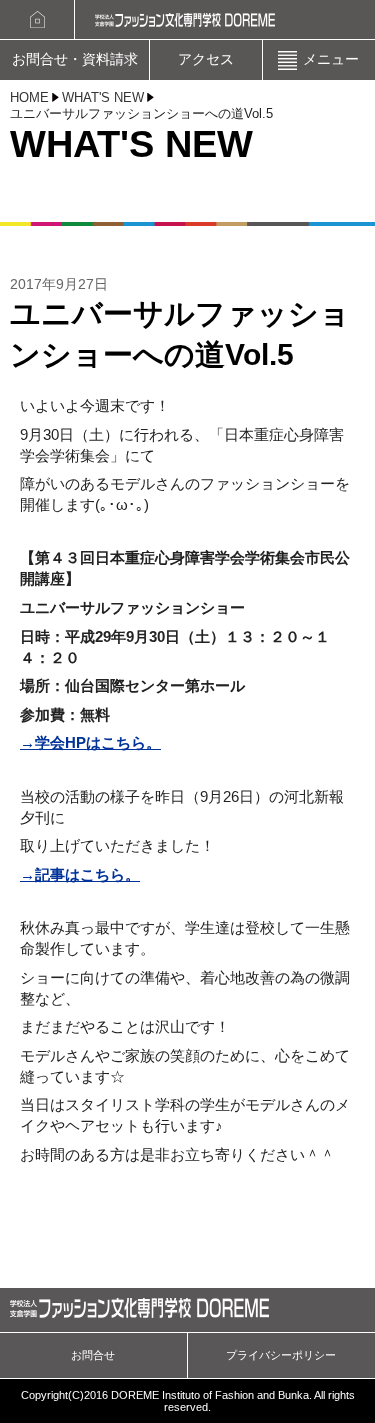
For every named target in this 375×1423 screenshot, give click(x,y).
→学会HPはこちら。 (90, 742)
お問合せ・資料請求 (75, 59)
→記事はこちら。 (80, 874)
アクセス (206, 59)
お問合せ (93, 1355)
